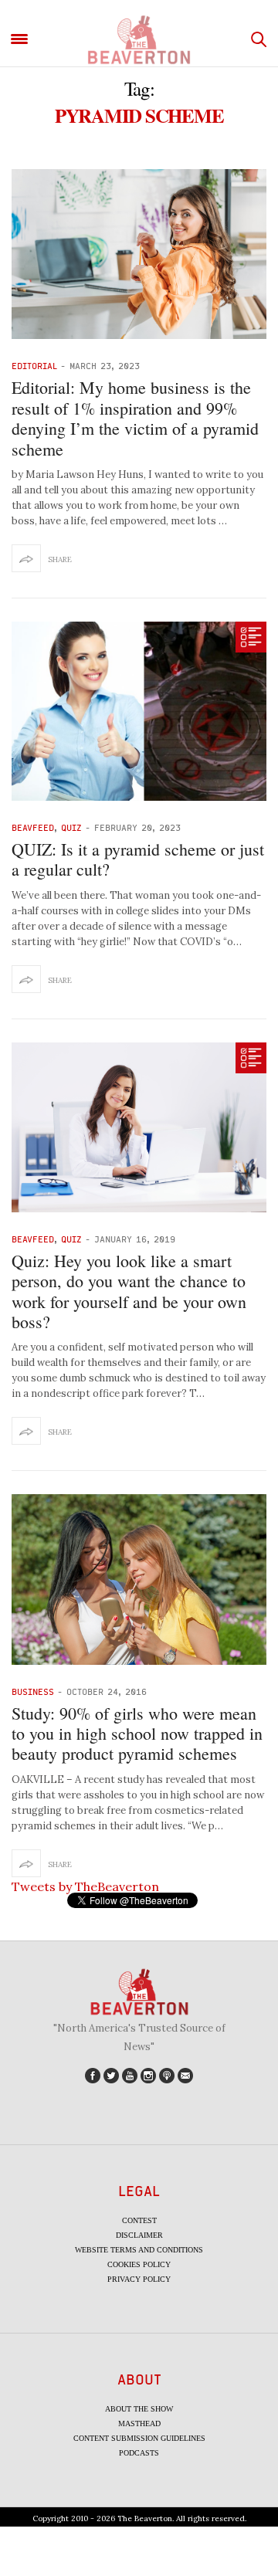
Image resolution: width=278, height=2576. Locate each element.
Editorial (34, 366)
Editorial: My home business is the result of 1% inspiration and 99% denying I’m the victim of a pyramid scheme (135, 418)
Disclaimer (139, 2235)
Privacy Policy (139, 2279)
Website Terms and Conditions (139, 2250)
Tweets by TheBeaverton (85, 1886)
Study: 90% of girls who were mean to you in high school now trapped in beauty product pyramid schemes (137, 1734)
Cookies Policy (139, 2264)
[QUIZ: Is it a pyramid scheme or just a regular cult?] (139, 711)
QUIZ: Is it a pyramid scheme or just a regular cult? (138, 859)
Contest (139, 2220)
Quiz (71, 827)
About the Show (139, 2409)
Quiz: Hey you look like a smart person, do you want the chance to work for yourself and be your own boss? (129, 1291)
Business (33, 1691)
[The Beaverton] (139, 40)
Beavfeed (33, 827)
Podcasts (139, 2453)
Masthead (139, 2423)
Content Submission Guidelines (139, 2438)
